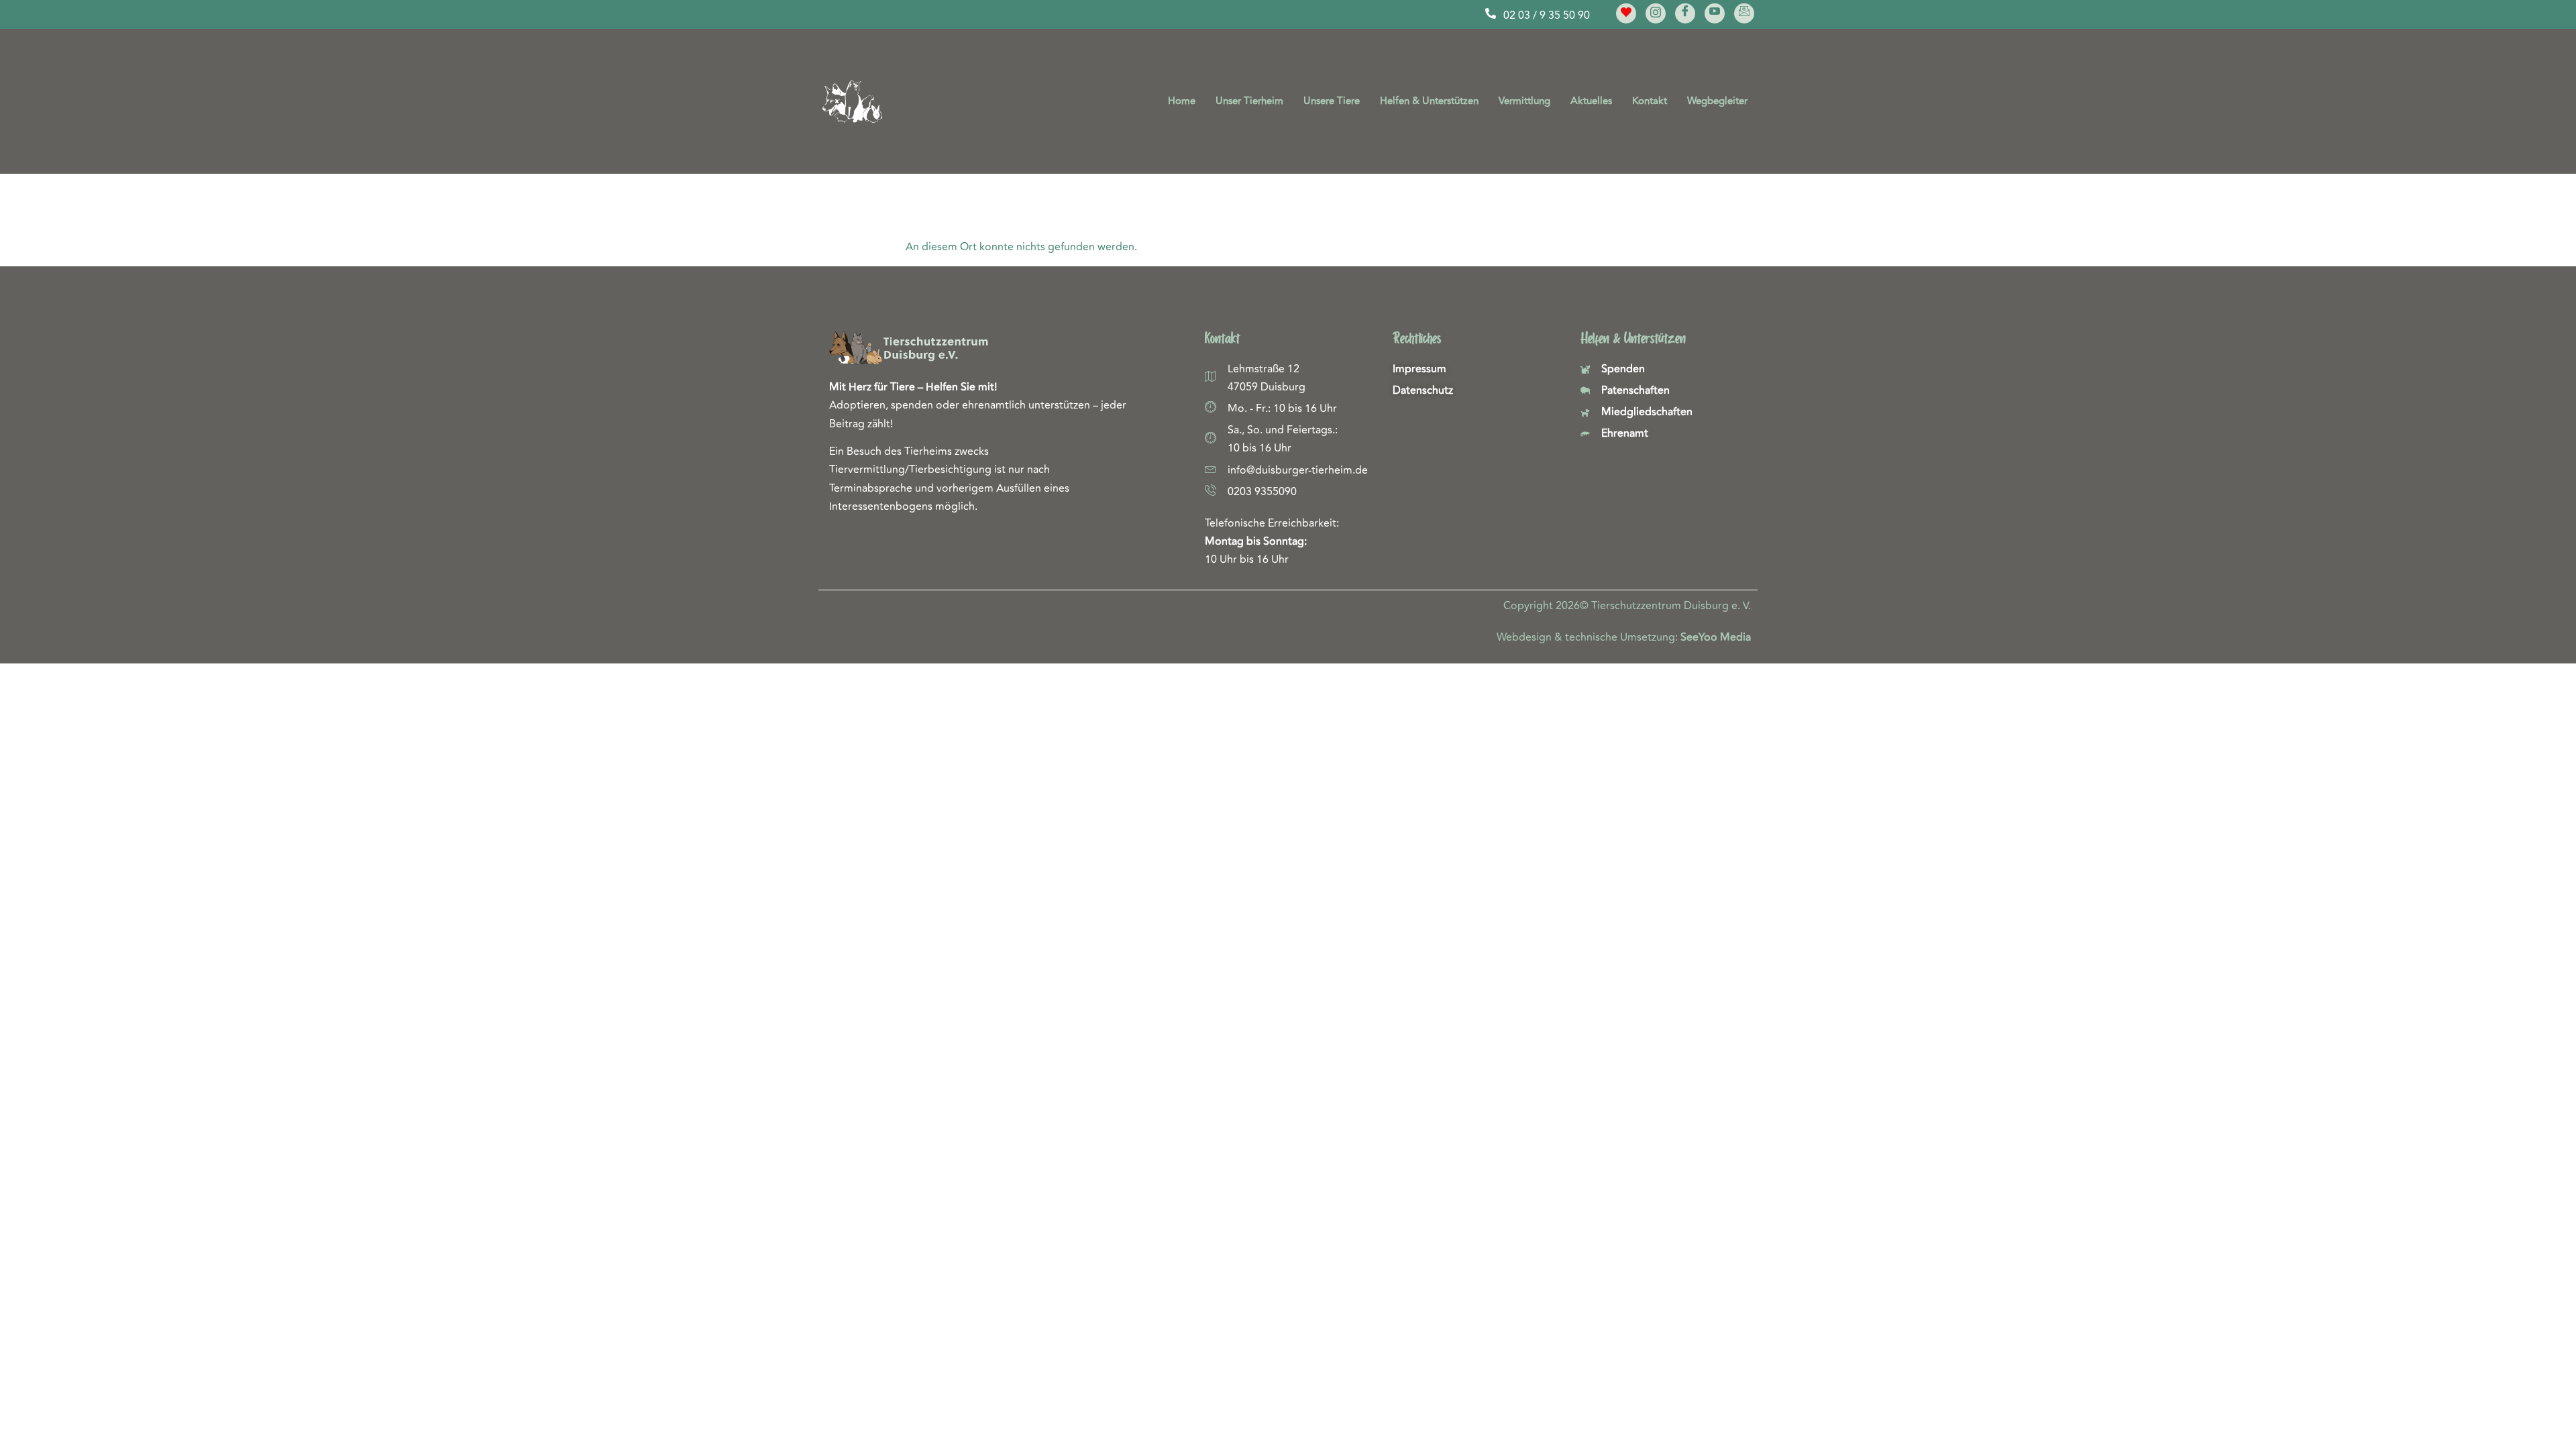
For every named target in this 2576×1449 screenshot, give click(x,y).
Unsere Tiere (1332, 101)
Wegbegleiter (1717, 101)
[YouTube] (1715, 13)
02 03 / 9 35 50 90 (1547, 15)
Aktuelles (1591, 101)
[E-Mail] (1744, 13)
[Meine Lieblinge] (1626, 13)
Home (1182, 101)
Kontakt (1650, 101)
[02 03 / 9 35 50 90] (1491, 13)
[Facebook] (1685, 13)
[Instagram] (1656, 13)
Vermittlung (1524, 101)
